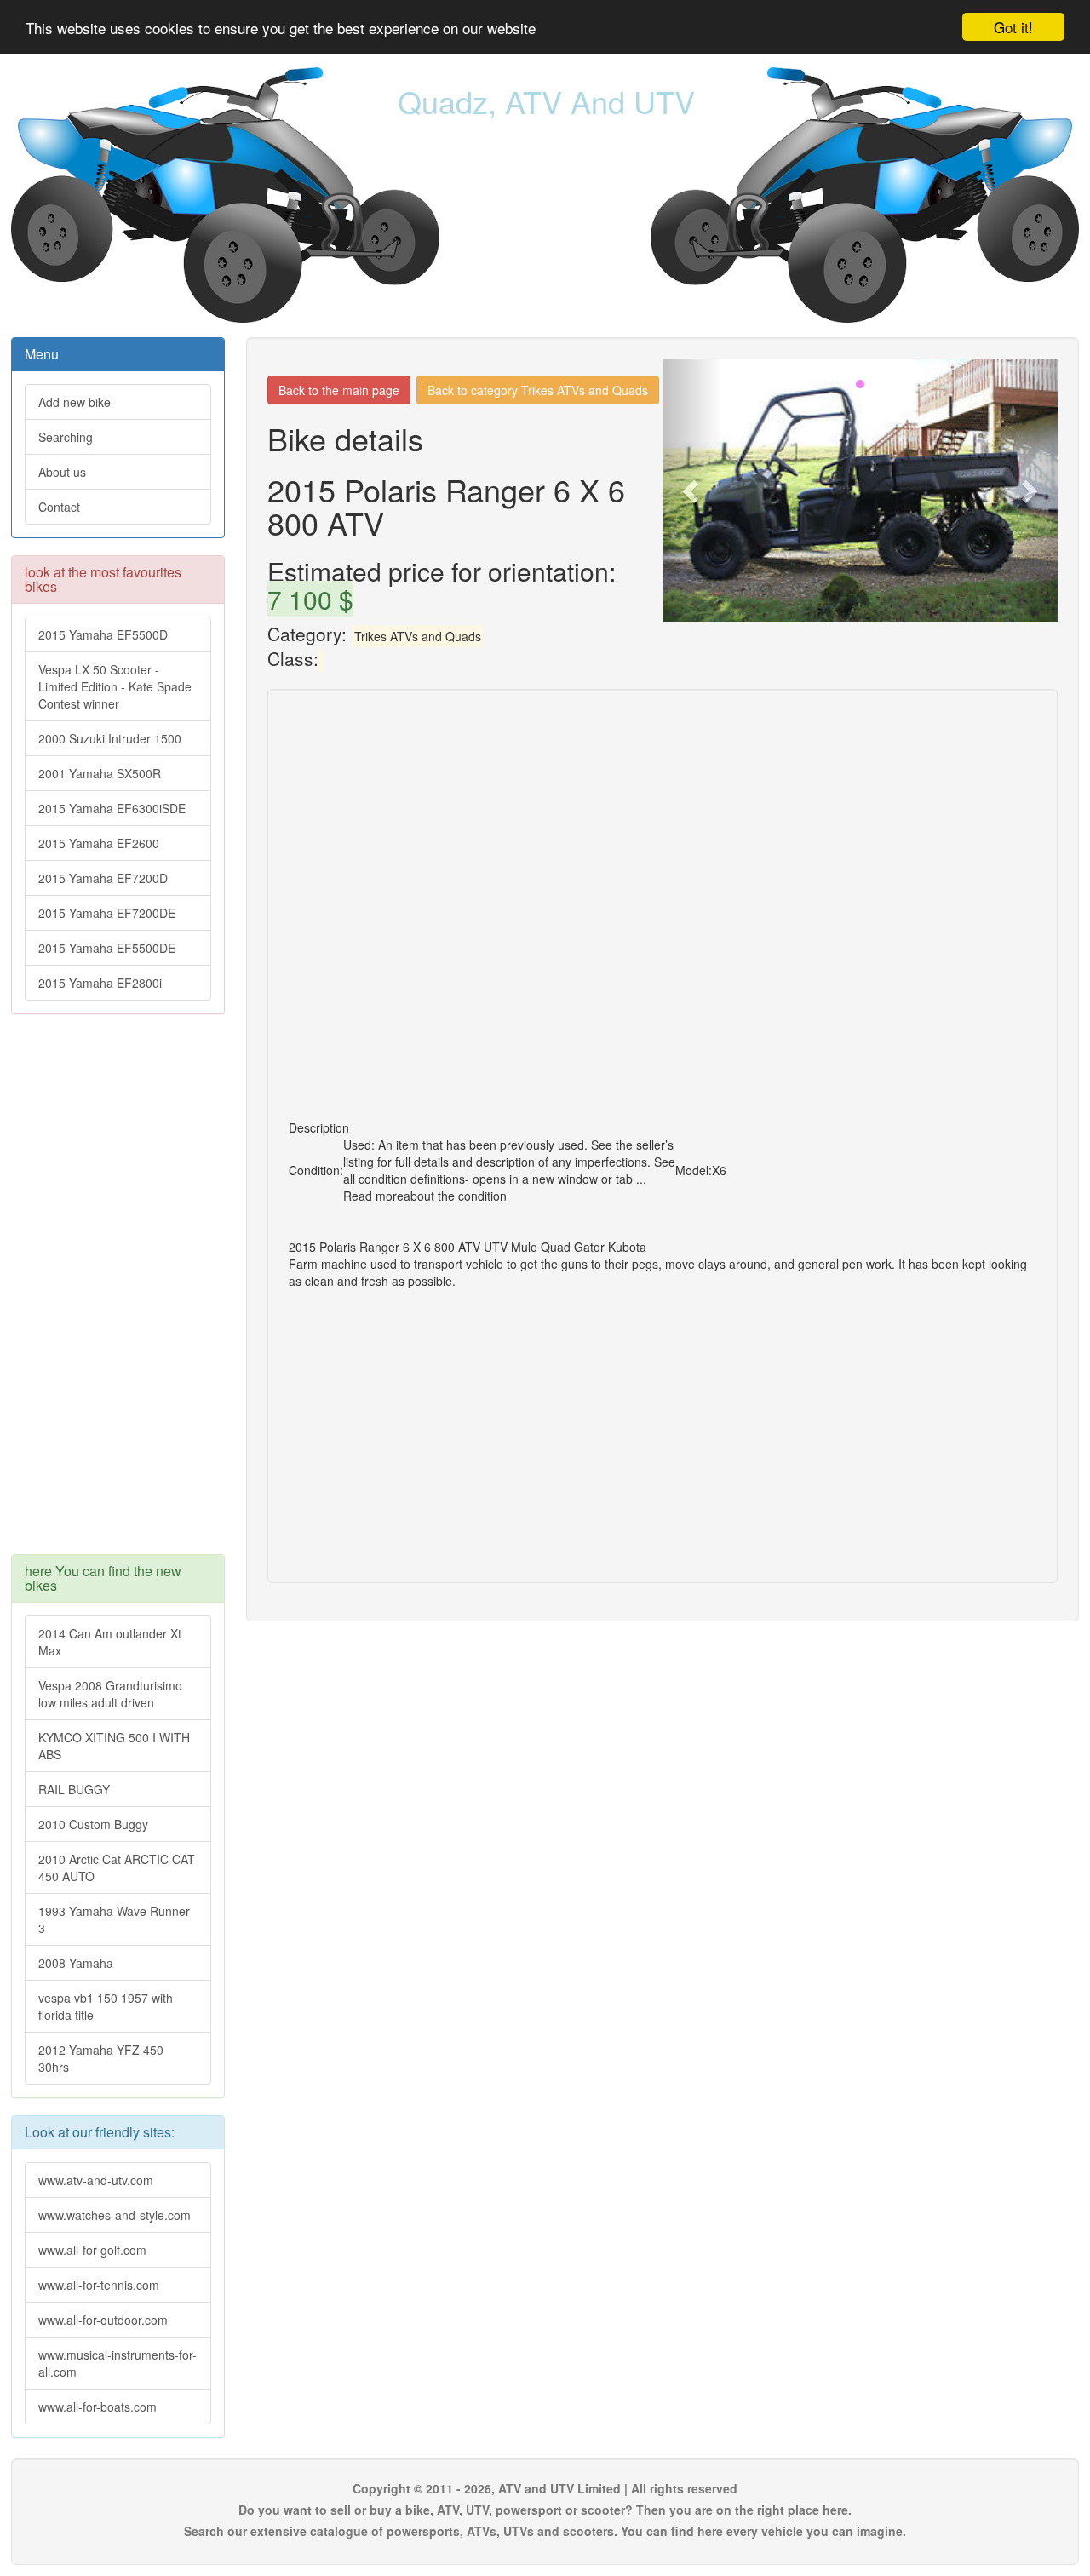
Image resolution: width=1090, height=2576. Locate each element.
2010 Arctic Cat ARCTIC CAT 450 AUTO (117, 1867)
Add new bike (75, 402)
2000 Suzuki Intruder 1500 (110, 738)
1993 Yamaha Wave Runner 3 (114, 1919)
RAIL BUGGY (74, 1789)
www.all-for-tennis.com (99, 2285)
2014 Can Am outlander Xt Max (110, 1642)
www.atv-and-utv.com (96, 2180)
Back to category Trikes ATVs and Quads (538, 390)
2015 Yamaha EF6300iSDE (112, 808)
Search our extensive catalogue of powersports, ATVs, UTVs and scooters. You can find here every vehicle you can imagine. (545, 2531)
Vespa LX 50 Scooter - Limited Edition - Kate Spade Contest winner (115, 686)
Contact (59, 507)
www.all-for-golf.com (92, 2250)
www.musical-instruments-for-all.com (118, 2363)
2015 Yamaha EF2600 (99, 843)
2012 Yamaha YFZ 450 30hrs (101, 2058)
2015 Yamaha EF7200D (103, 878)
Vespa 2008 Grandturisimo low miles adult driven (110, 1694)
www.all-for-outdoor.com (103, 2320)
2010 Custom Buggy (93, 1824)
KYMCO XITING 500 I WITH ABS (114, 1746)
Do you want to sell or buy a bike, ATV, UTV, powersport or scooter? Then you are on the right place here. (545, 2510)
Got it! (1013, 27)
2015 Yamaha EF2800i (100, 983)
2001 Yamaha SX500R (100, 773)
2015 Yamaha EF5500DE (107, 948)
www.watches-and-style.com (115, 2215)
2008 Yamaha (76, 1963)
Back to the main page (339, 390)
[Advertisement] (118, 1293)
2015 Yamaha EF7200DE (107, 913)
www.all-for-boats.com (98, 2407)
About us (62, 472)
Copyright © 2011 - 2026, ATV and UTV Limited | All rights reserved (545, 2488)
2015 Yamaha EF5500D (103, 634)
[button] (692, 490)
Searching (66, 437)
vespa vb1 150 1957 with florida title (106, 2006)
